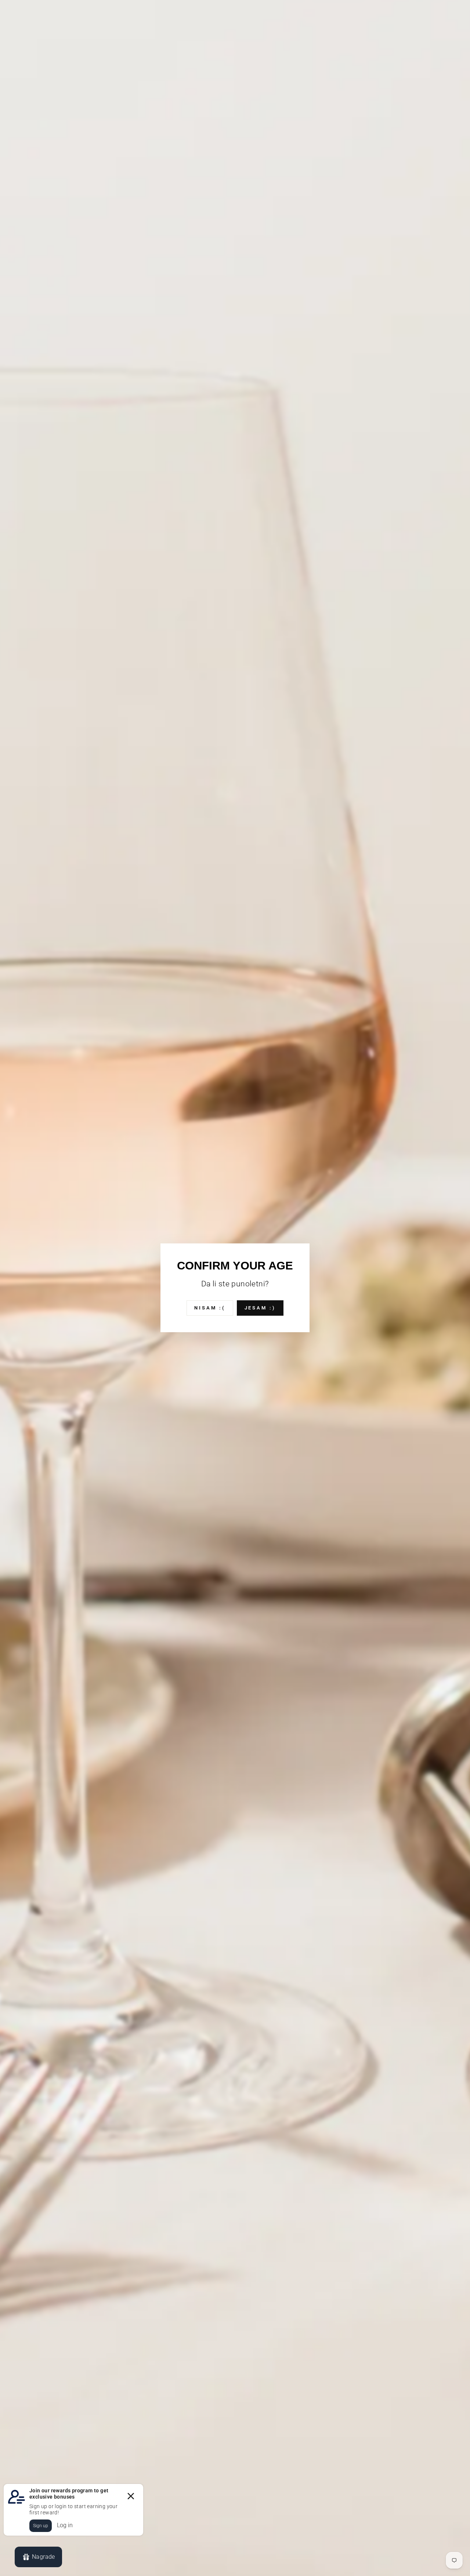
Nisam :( (210, 1308)
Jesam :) (260, 1308)
